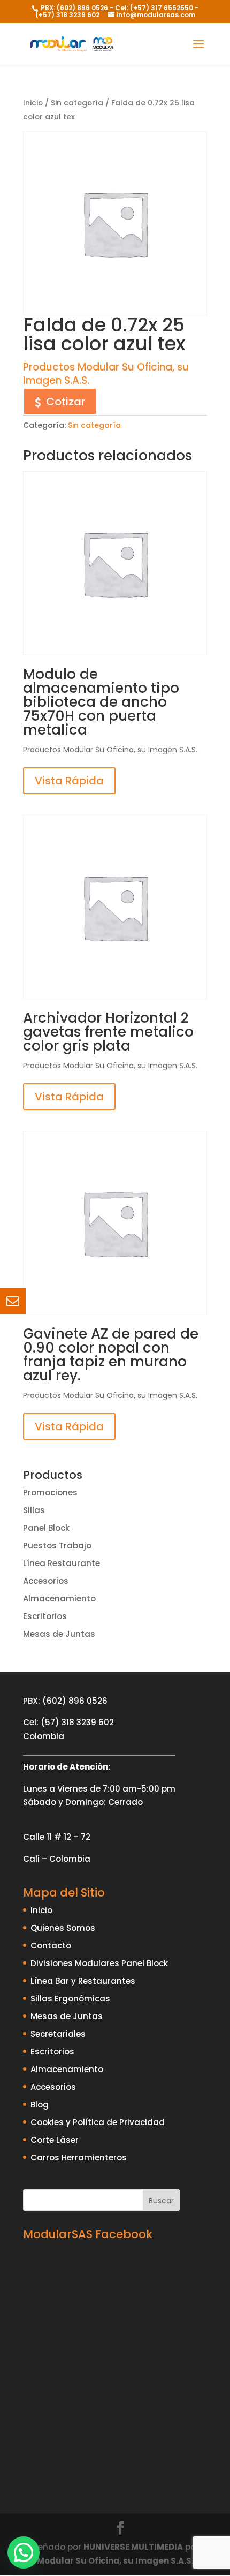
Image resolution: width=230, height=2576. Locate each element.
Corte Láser (55, 2140)
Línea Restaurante (62, 1563)
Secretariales (58, 2034)
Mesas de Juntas (59, 1634)
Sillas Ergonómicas (70, 1999)
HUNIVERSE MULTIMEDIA (133, 2547)
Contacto (51, 1946)
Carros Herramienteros (79, 2158)
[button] (24, 2552)
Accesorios (46, 1581)
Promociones (50, 1493)
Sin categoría (77, 103)
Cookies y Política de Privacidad (98, 2122)
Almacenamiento (59, 1599)
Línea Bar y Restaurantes (83, 1981)
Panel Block (46, 1528)
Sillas (34, 1510)
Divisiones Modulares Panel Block (99, 1963)
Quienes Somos (63, 1928)
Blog (40, 2105)
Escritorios (45, 1616)
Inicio (33, 103)
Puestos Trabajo (57, 1546)
